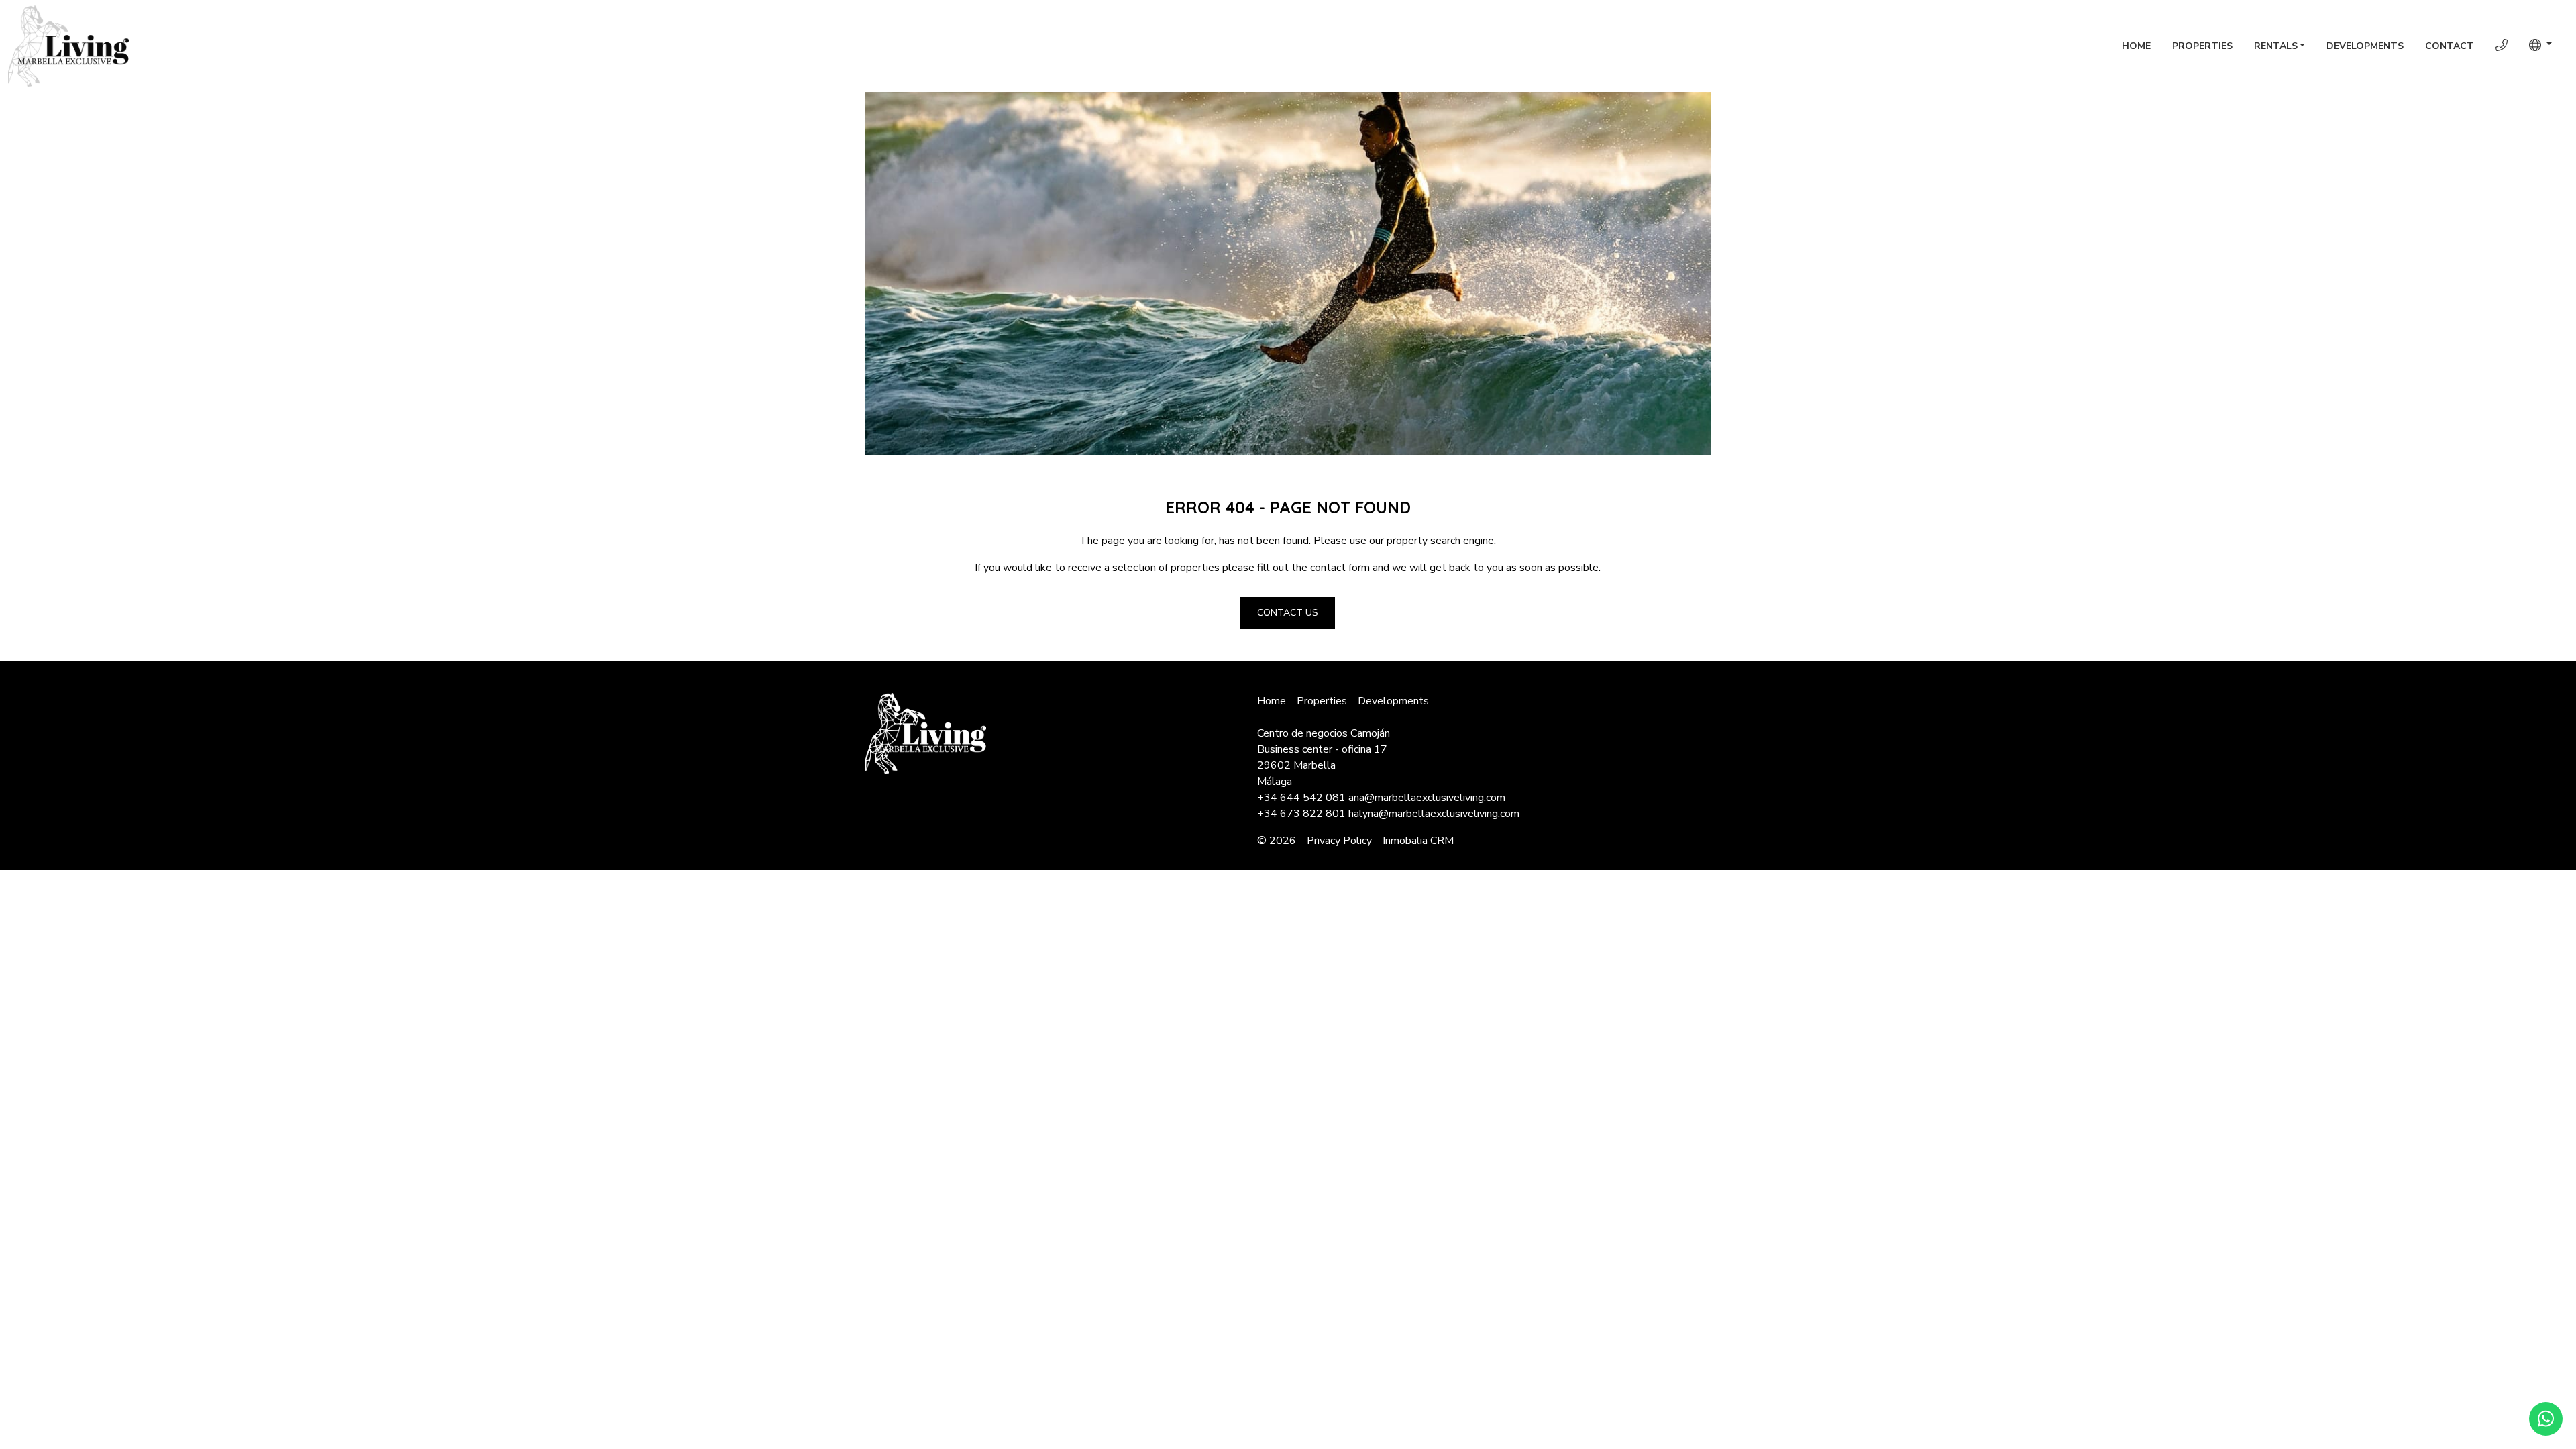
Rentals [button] (2276, 46)
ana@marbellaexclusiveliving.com (1427, 798)
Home (2136, 46)
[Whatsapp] (2546, 1419)
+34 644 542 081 (1301, 798)
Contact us (1288, 613)
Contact (2450, 46)
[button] (2540, 45)
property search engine (1440, 541)
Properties (2202, 46)
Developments (2365, 46)
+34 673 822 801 (1301, 814)
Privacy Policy (1339, 841)
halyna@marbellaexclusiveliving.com (1434, 814)
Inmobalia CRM (1418, 841)
